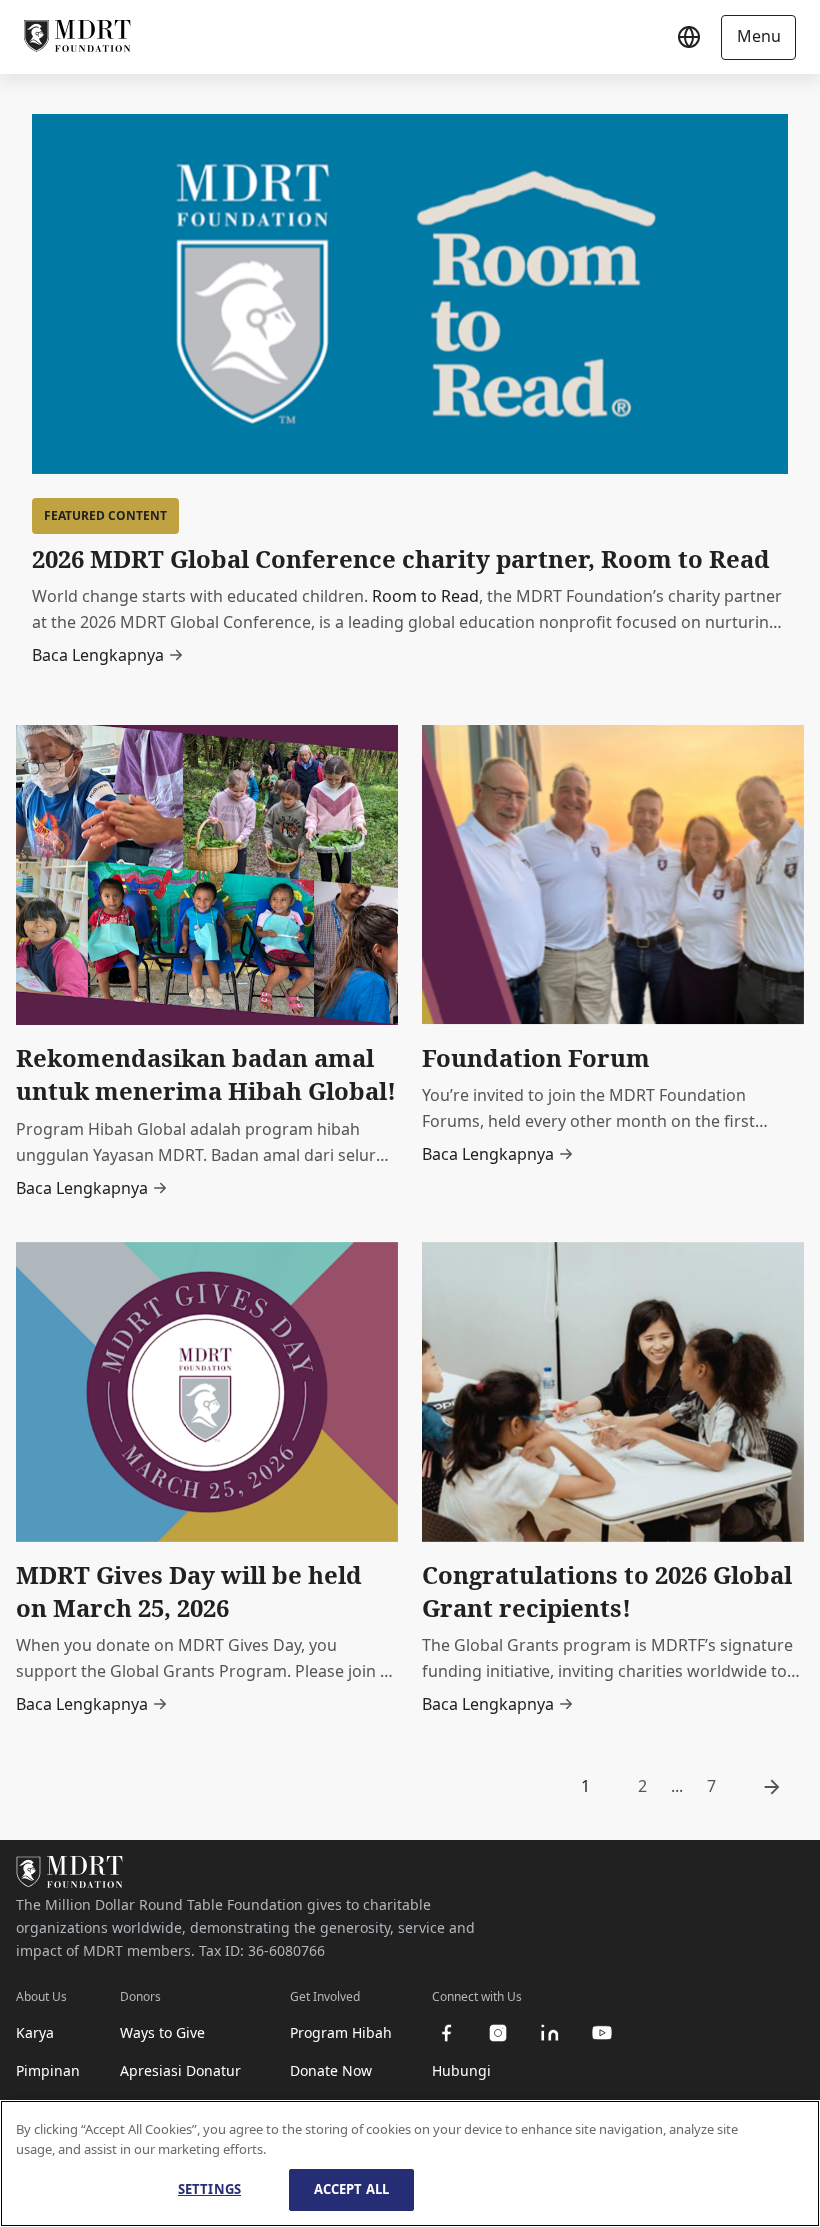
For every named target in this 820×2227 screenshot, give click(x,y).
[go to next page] (772, 1787)
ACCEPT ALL (351, 2189)
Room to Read (425, 596)
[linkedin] (550, 2033)
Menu (759, 36)
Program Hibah (341, 2032)
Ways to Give (162, 2032)
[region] (410, 2163)
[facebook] (446, 2033)
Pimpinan (48, 2070)
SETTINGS (209, 2189)
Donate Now (331, 2070)
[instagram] (498, 2033)
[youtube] (602, 2033)
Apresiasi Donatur (180, 2070)
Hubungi (461, 2070)
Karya (35, 2032)
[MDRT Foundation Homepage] (77, 37)
